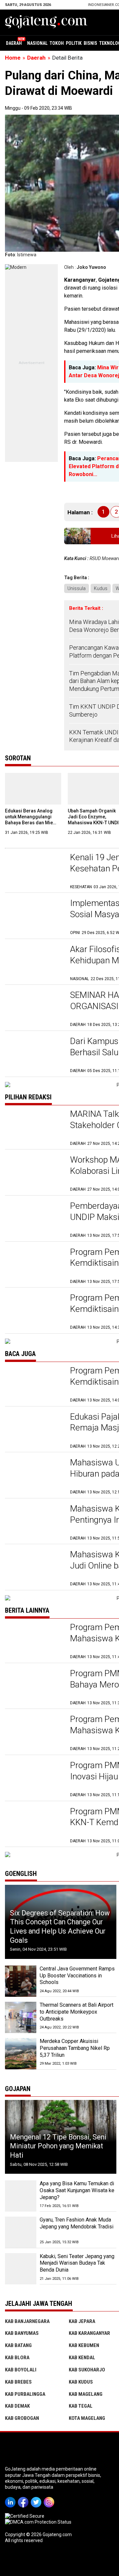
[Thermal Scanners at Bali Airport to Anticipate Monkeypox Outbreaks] (21, 2017)
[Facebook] (24, 2498)
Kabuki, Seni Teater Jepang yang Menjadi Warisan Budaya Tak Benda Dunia (77, 2263)
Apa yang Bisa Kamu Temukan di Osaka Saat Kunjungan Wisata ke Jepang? (77, 2190)
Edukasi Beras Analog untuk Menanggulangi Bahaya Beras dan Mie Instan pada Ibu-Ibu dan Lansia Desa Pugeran (30, 823)
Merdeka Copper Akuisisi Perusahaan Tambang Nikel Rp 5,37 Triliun (75, 2048)
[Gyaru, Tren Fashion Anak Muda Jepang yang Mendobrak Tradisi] (21, 2232)
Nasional (37, 43)
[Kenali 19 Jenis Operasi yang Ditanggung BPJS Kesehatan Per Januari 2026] (34, 871)
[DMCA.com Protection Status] (38, 2522)
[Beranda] (46, 22)
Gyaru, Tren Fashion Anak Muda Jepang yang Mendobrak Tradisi (77, 2223)
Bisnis (90, 43)
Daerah (14, 43)
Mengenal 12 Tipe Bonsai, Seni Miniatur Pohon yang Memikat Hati (58, 2146)
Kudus (101, 588)
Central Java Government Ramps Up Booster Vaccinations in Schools (77, 1976)
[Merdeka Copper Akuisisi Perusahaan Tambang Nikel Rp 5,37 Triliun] (21, 2054)
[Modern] (16, 267)
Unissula (77, 588)
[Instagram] (50, 2498)
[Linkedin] (11, 2498)
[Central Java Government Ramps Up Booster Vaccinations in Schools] (21, 1981)
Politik (74, 43)
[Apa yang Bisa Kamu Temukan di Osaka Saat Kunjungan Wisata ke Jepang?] (21, 2196)
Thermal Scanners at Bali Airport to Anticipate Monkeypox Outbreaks (77, 2012)
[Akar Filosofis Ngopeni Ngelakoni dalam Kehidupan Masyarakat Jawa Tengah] (34, 963)
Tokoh (57, 43)
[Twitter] (37, 2498)
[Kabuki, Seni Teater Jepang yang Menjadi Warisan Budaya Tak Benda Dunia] (21, 2269)
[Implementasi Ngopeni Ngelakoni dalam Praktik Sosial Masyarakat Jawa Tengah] (34, 917)
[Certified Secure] (25, 2516)
